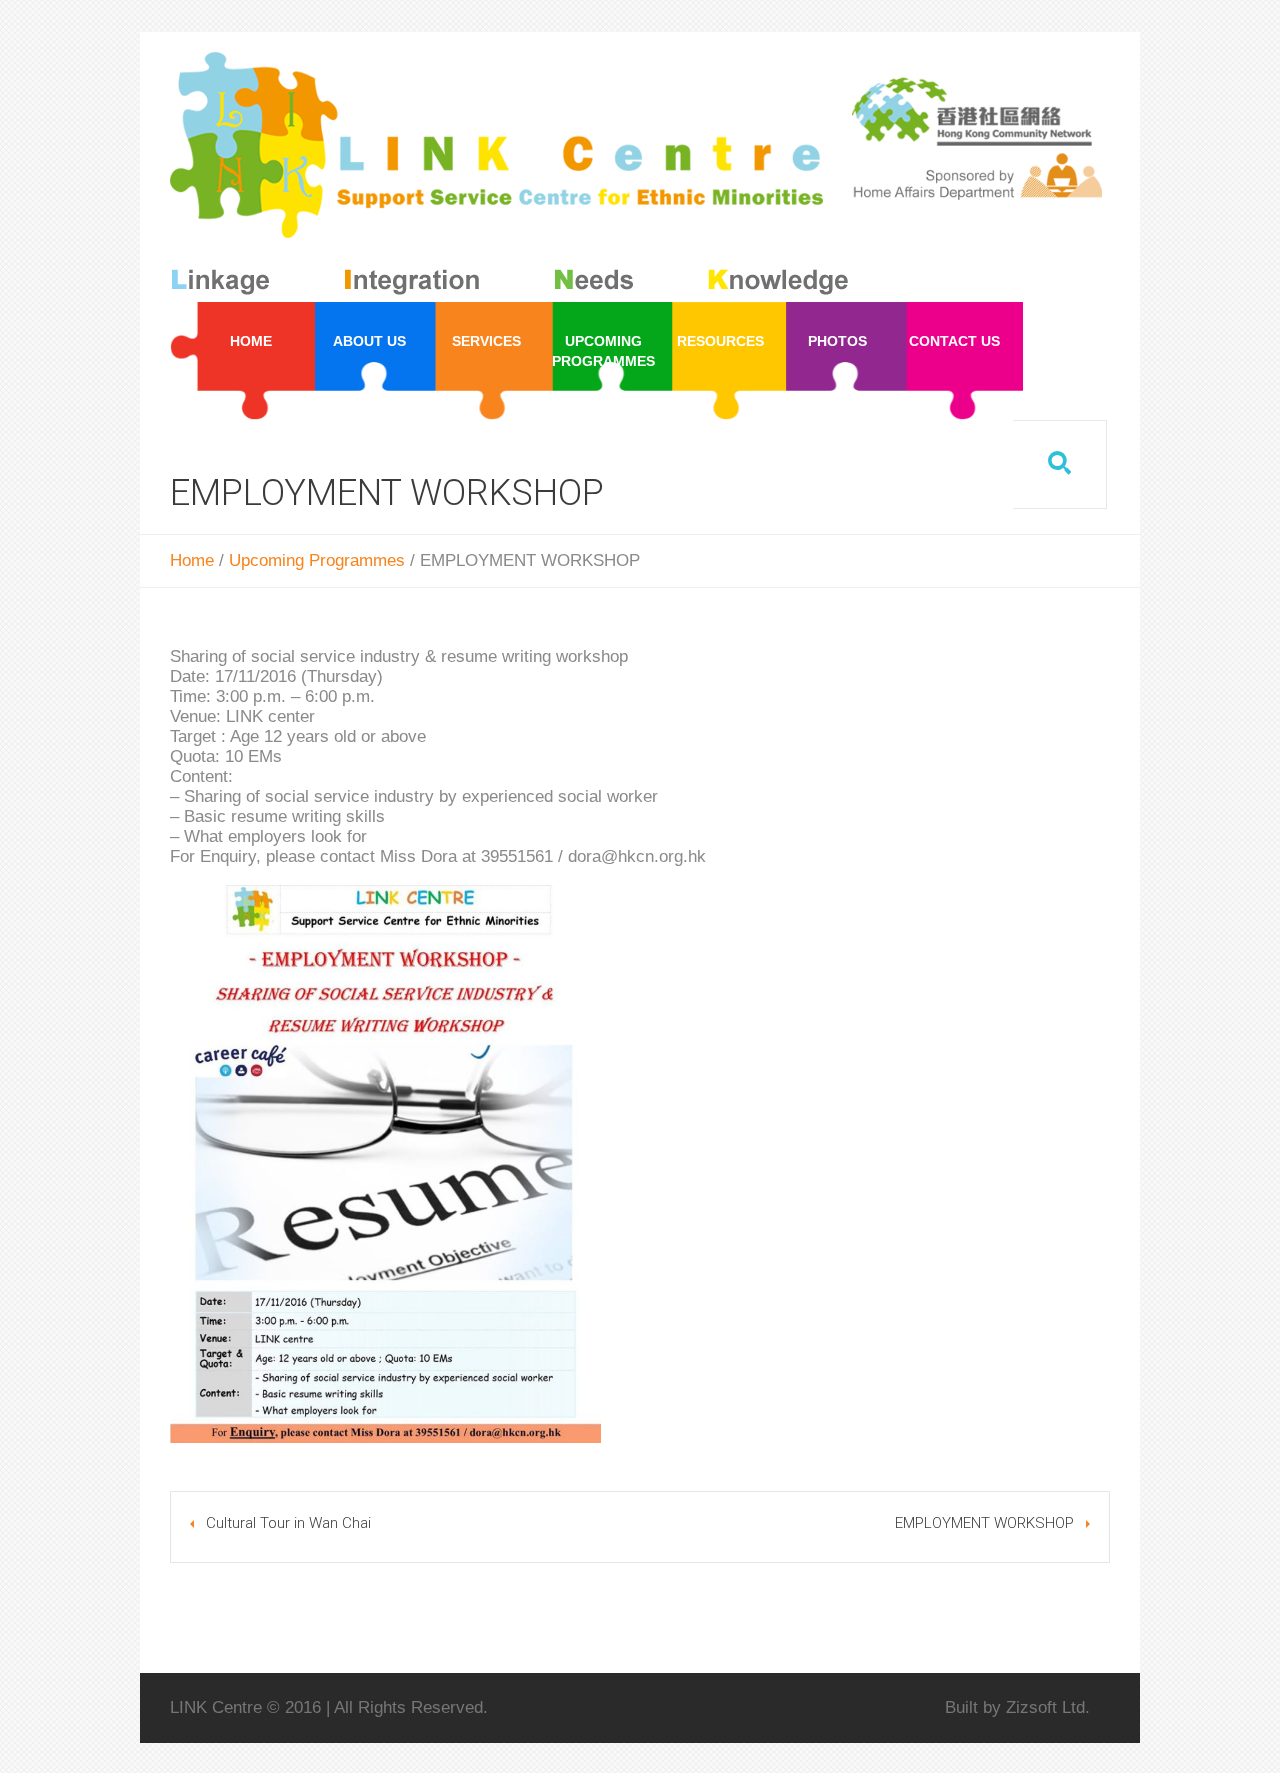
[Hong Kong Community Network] (513, 177)
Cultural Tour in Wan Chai (288, 1523)
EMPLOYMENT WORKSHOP (984, 1523)
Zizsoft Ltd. (1048, 1707)
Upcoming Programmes (317, 560)
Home (192, 560)
